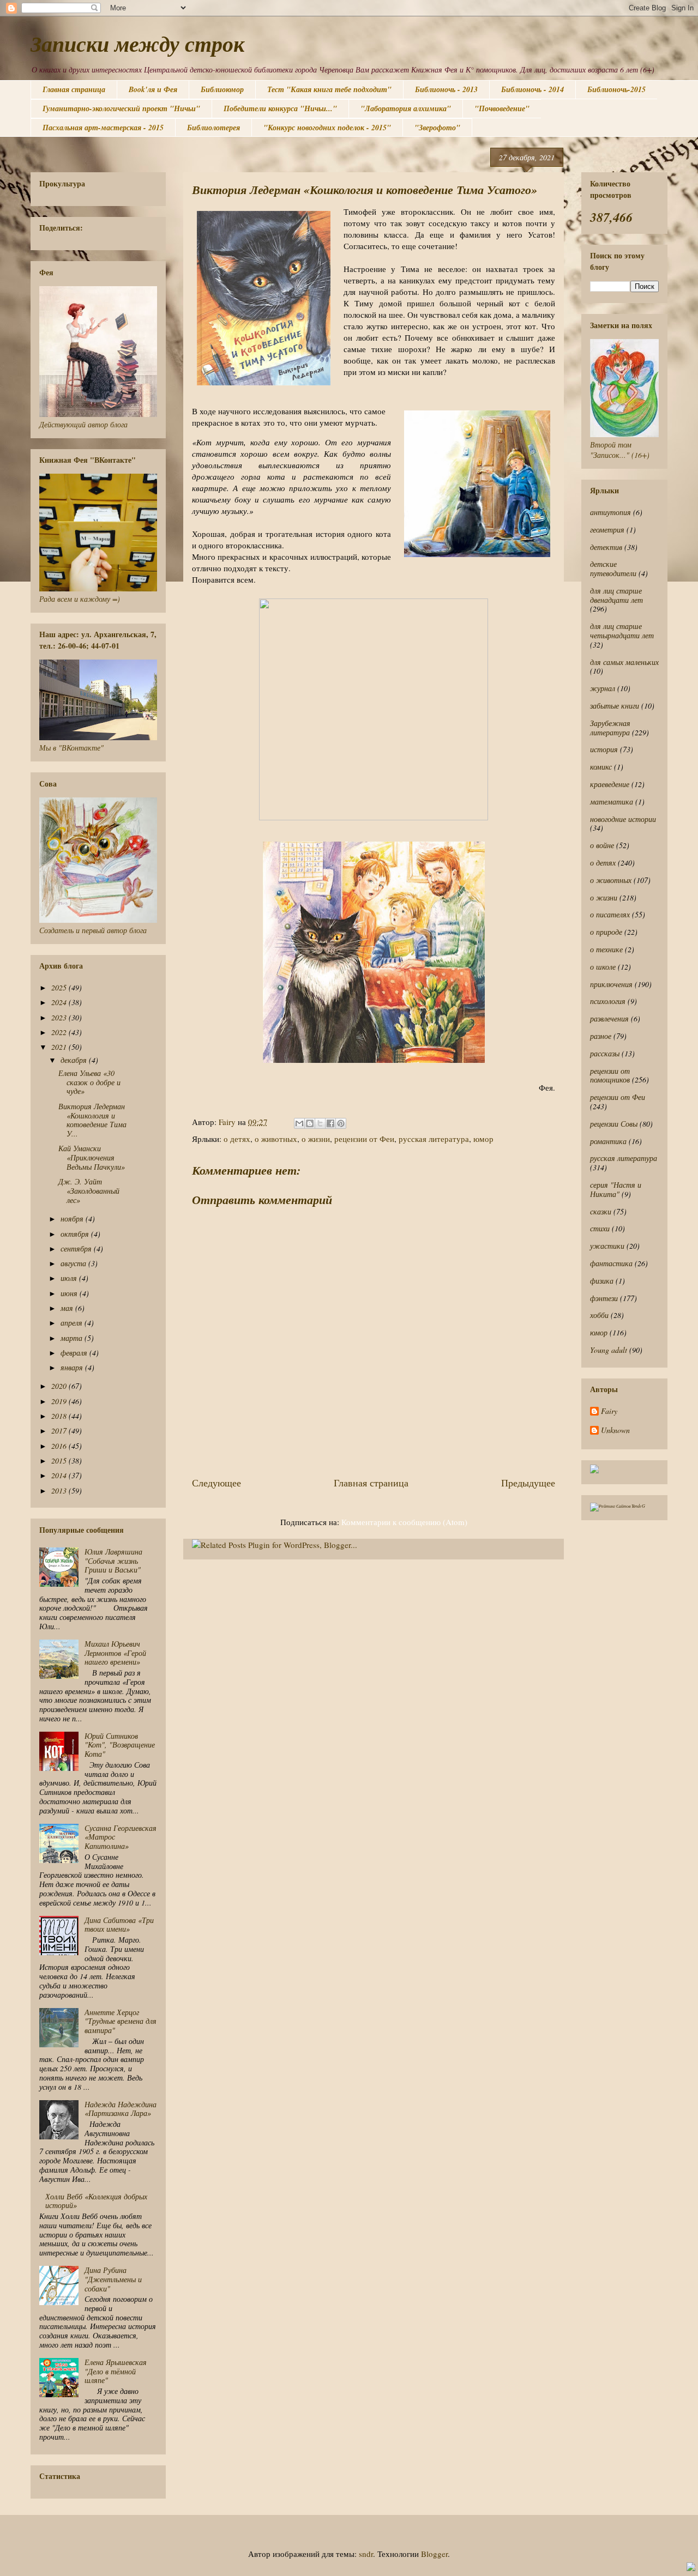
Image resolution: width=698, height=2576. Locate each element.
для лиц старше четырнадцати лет (622, 631)
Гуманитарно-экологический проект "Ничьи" (121, 108)
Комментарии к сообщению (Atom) (404, 1522)
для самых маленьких (624, 662)
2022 (60, 1032)
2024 (60, 1002)
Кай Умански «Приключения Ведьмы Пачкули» (92, 1157)
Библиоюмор (222, 89)
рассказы (605, 1053)
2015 (60, 1461)
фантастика (611, 1263)
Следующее (216, 1483)
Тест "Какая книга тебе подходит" (329, 89)
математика (612, 802)
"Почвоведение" (502, 108)
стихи (600, 1228)
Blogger (434, 2554)
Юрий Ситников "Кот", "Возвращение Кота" (120, 1745)
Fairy (609, 1411)
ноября (73, 1219)
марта (73, 1338)
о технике (606, 949)
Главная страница (74, 89)
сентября (77, 1248)
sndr (366, 2554)
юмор (483, 1139)
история (604, 749)
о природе (606, 932)
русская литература (434, 1139)
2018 (60, 1416)
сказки (601, 1211)
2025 (60, 987)
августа (74, 1263)
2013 (60, 1490)
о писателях (610, 914)
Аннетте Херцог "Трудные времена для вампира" (121, 2021)
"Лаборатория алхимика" (406, 108)
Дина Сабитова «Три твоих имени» (119, 1925)
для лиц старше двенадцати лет (616, 595)
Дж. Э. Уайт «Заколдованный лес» (89, 1191)
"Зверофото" (437, 128)
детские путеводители (613, 569)
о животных (276, 1139)
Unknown (615, 1431)
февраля (75, 1353)
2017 (60, 1431)
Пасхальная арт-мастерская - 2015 (103, 128)
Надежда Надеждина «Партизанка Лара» (121, 2109)
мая (68, 1308)
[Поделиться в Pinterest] (341, 1123)
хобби (599, 1315)
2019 (60, 1401)
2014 (60, 1475)
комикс (601, 767)
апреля (73, 1323)
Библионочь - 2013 (446, 89)
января (73, 1367)
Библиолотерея (213, 128)
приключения (611, 984)
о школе (603, 967)
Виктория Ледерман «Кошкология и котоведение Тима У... (92, 1120)
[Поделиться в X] (320, 1123)
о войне (602, 845)
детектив (606, 547)
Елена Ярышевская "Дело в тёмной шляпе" (116, 2371)
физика (602, 1281)
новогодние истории (623, 819)
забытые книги (615, 706)
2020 (60, 1386)
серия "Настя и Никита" (616, 1189)
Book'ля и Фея (153, 89)
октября (76, 1234)
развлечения (609, 1018)
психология (608, 1001)
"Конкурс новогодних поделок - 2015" (327, 128)
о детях (237, 1139)
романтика (608, 1141)
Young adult (609, 1350)
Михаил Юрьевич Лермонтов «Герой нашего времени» (115, 1653)
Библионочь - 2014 (532, 89)
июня (70, 1293)
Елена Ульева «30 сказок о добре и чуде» (89, 1082)
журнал (603, 688)
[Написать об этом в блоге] (310, 1123)
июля (70, 1278)
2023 (60, 1017)
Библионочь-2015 (616, 89)
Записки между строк (137, 44)
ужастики (607, 1246)
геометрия (607, 530)
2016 (60, 1446)
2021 (60, 1047)
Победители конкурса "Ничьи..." (280, 108)
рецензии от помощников (610, 1075)
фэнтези (604, 1298)
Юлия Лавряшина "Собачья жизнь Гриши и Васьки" (113, 1561)
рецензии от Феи (364, 1139)
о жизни (316, 1139)
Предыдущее (528, 1483)
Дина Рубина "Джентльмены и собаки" (113, 2279)
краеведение (610, 784)
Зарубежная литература (610, 728)
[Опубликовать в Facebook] (330, 1123)
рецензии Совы (614, 1124)
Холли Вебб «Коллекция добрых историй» (96, 2201)
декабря (75, 1060)
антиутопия (610, 512)
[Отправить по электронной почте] (299, 1123)
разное (601, 1036)
